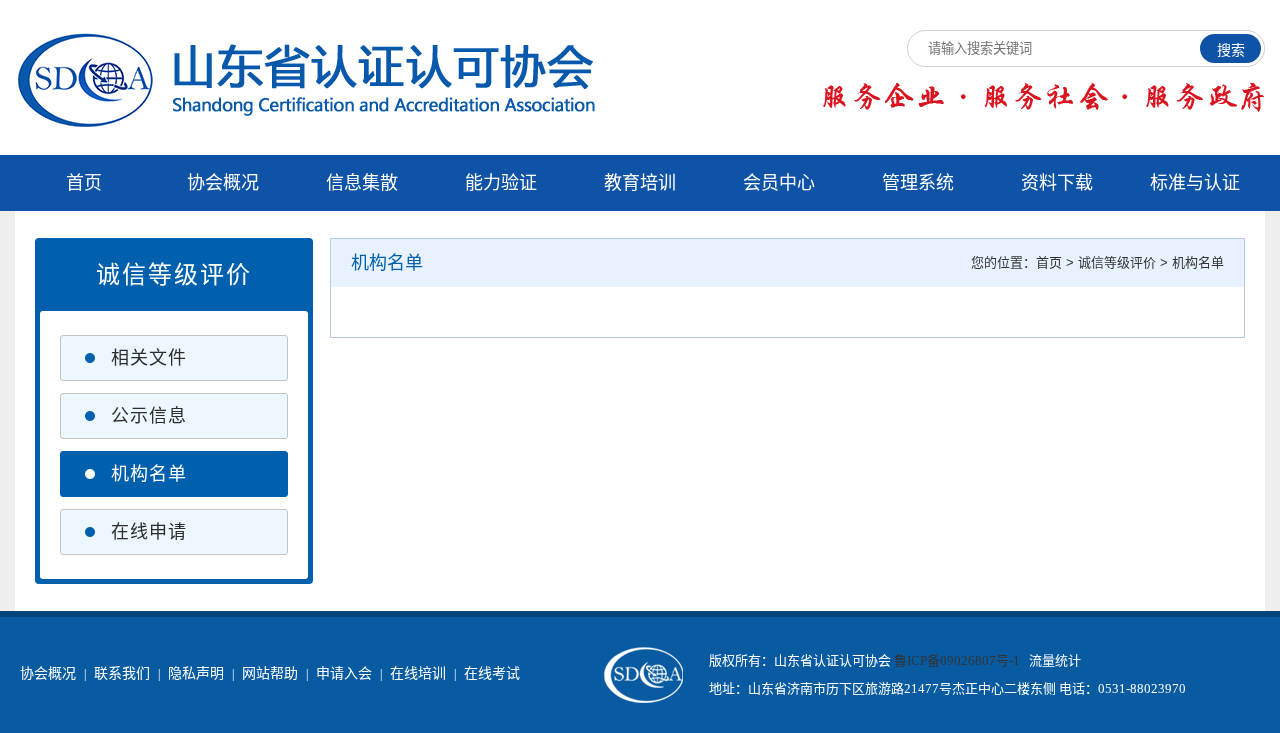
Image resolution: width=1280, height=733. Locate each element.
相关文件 (149, 358)
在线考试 (492, 673)
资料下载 (1057, 183)
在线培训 (418, 673)
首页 (84, 183)
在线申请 (149, 532)
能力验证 (501, 183)
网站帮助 (270, 673)
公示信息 (149, 416)
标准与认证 (1195, 183)
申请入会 (344, 673)
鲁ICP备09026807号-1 (957, 660)
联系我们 (122, 673)
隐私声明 (196, 673)
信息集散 (362, 183)
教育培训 (640, 183)
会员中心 (779, 183)
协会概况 (223, 183)
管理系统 (918, 183)
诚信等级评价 (1117, 262)
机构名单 (149, 474)
